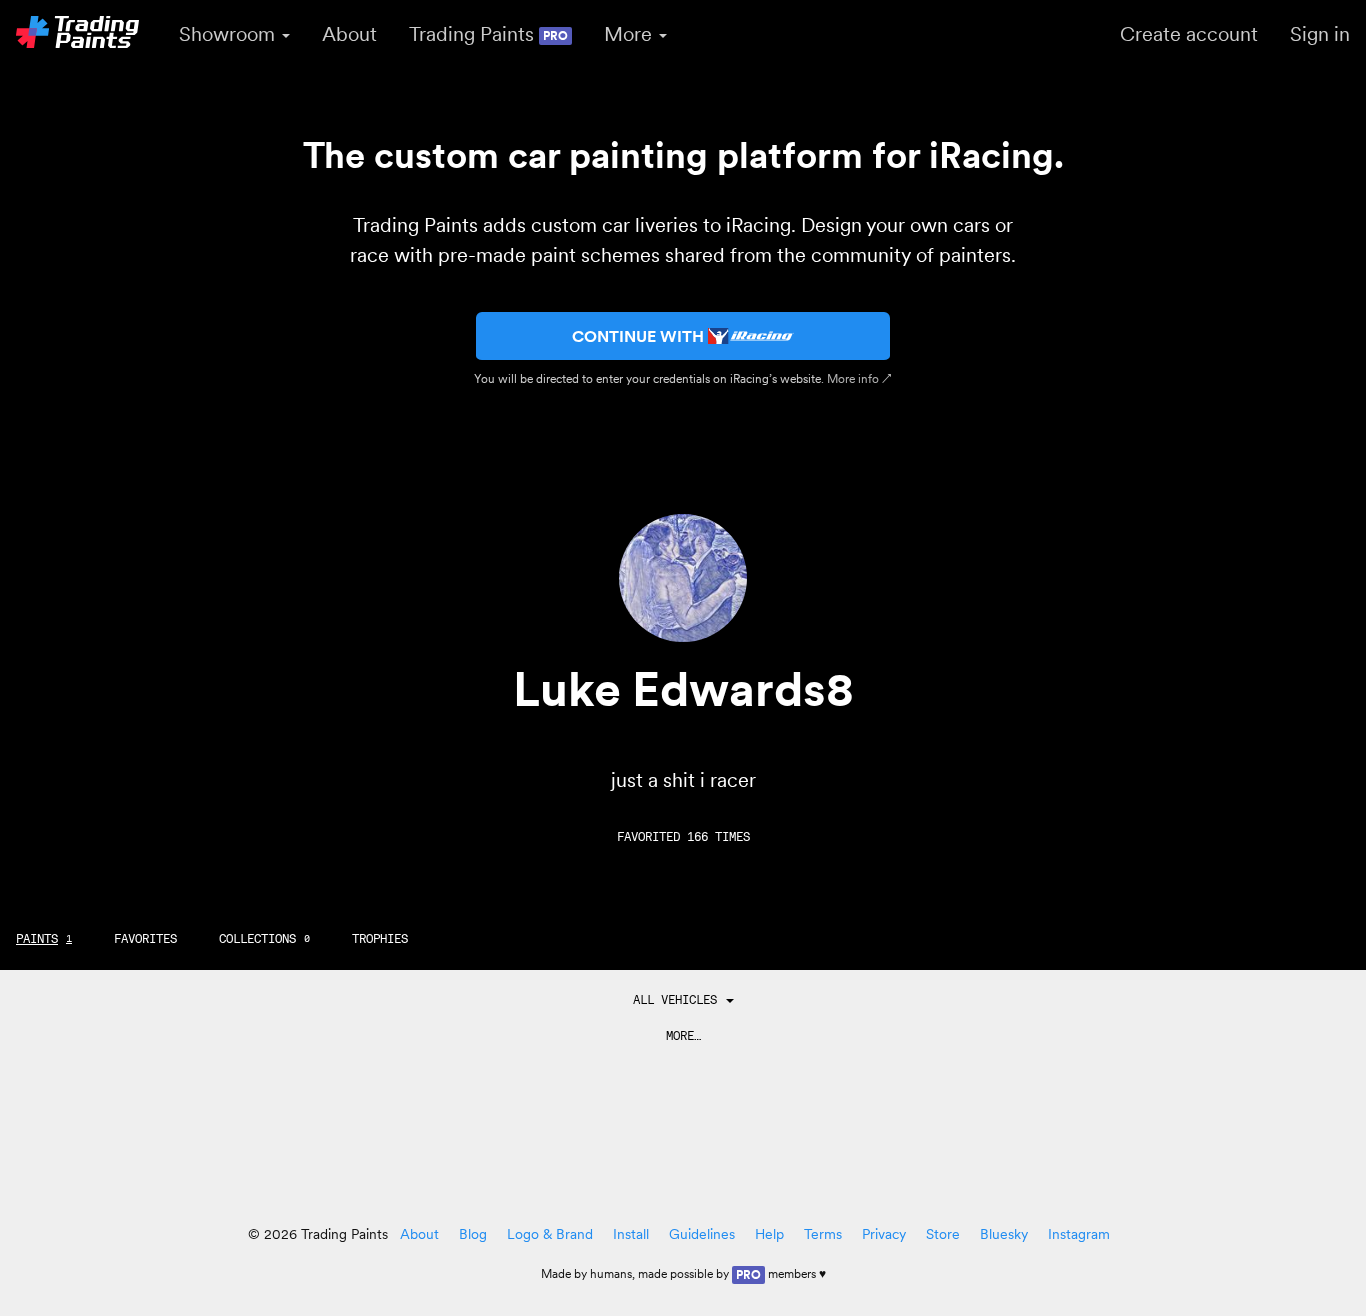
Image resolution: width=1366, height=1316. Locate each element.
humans (611, 1273)
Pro (748, 1274)
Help (769, 1234)
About (349, 34)
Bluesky (1004, 1234)
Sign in (1320, 34)
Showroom (229, 34)
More (630, 34)
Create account (1189, 34)
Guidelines (702, 1234)
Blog (473, 1234)
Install (631, 1234)
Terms (823, 1234)
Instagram (1079, 1234)
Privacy (884, 1234)
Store (943, 1234)
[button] (683, 1000)
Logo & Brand (550, 1234)
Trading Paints (488, 34)
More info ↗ (859, 378)
